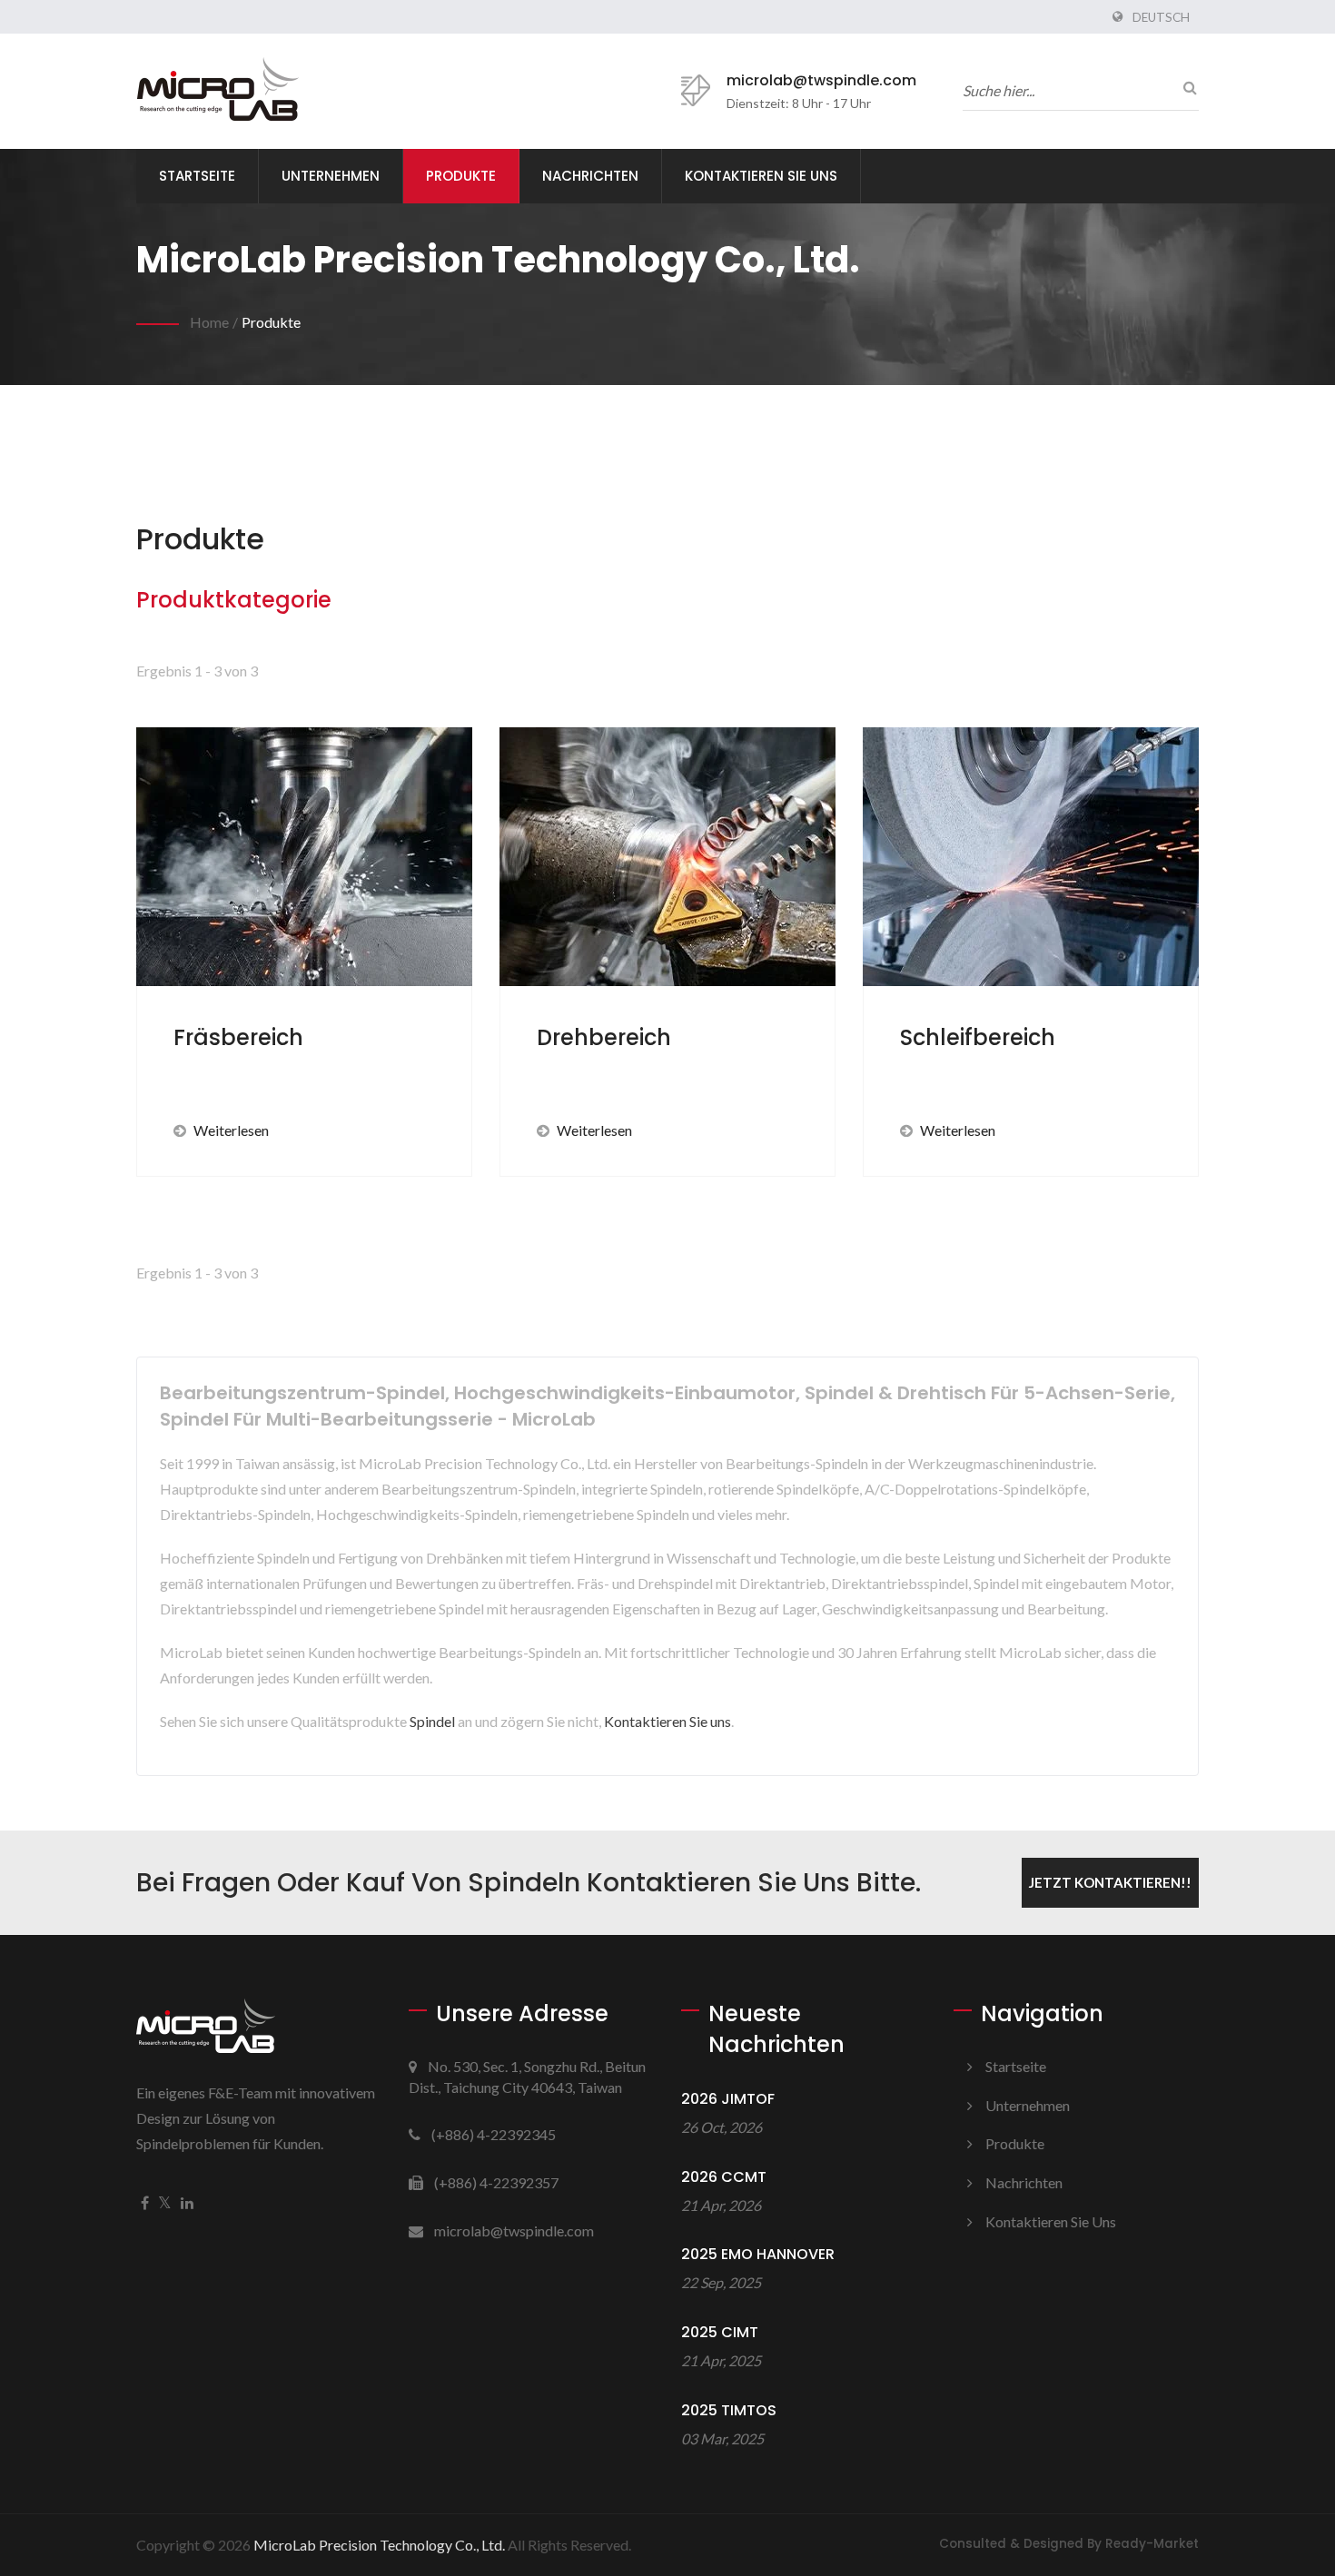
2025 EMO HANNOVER (758, 2254)
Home (209, 322)
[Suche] (1185, 87)
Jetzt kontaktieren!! (1110, 1882)
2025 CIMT (720, 2332)
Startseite (197, 176)
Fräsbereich (238, 1037)
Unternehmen (331, 176)
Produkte (461, 176)
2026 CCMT (724, 2177)
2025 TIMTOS (729, 2410)
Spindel (432, 1721)
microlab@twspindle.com (821, 80)
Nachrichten (590, 176)
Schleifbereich (978, 1037)
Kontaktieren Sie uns (761, 176)
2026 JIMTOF (728, 2099)
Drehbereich (604, 1037)
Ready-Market (1152, 2544)
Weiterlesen (231, 1130)
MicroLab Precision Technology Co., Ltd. (379, 2545)
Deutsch (1161, 17)
